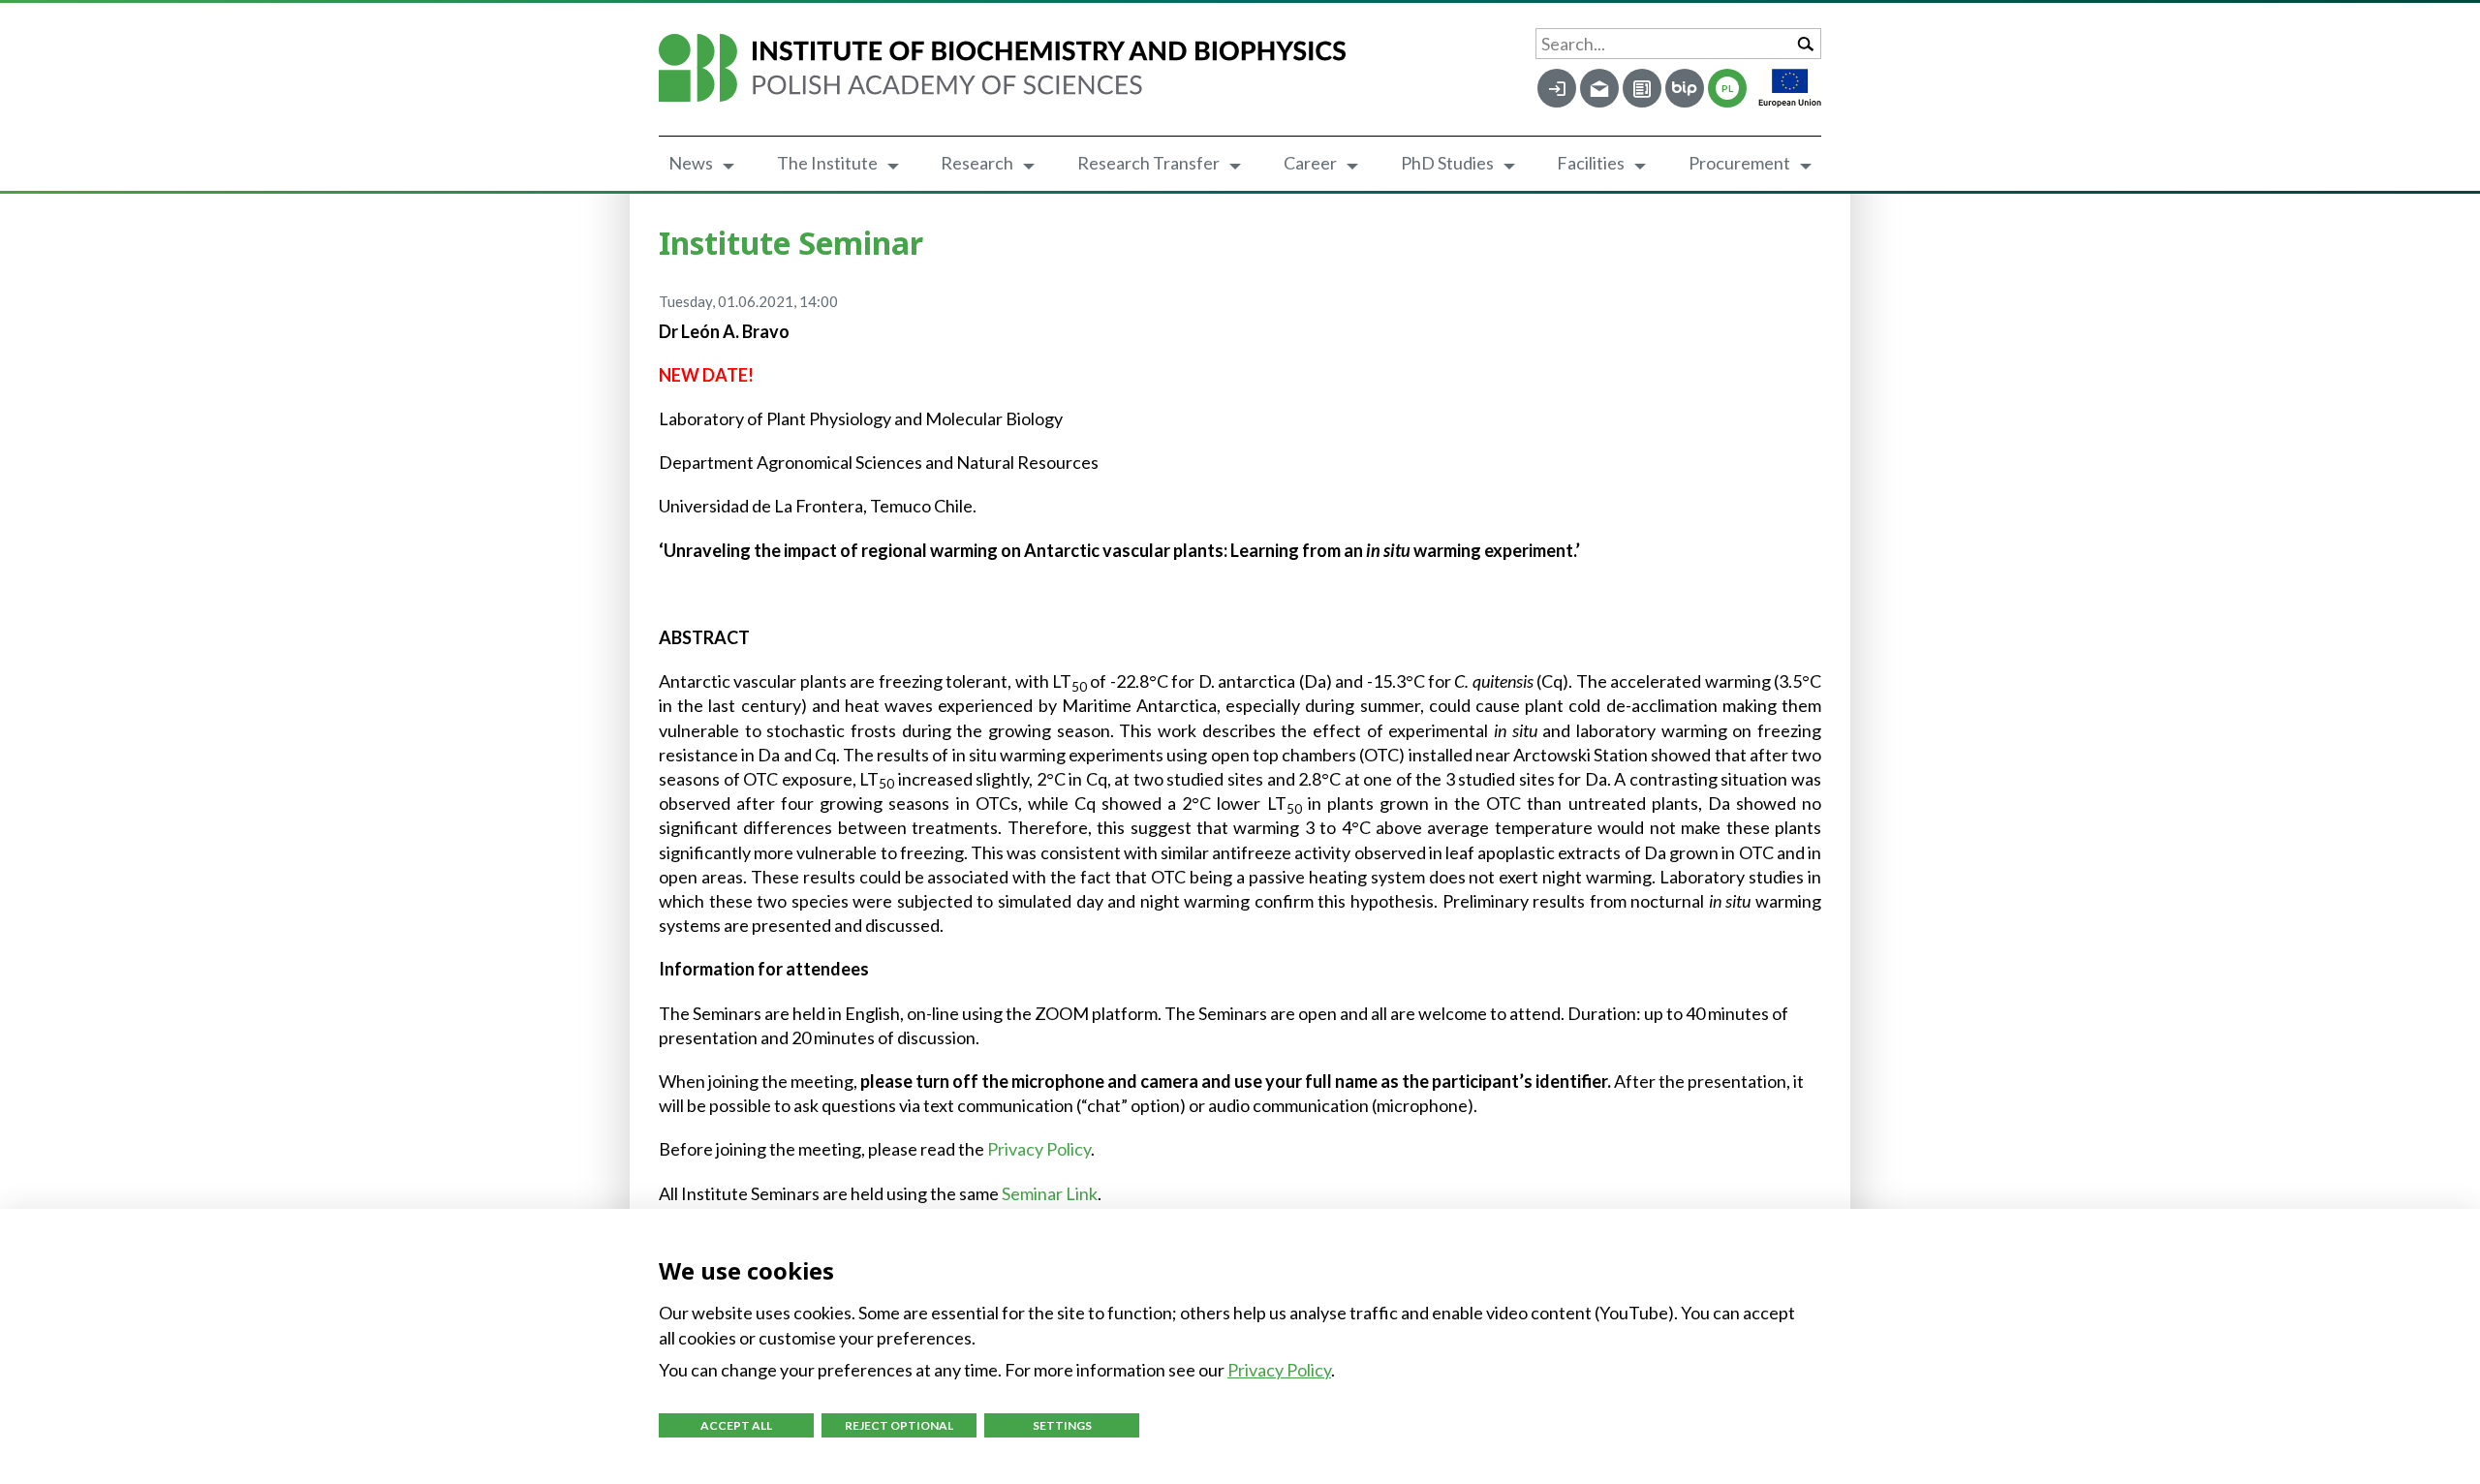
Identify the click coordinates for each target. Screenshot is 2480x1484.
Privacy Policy (1039, 1149)
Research (977, 163)
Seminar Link (1050, 1193)
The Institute (827, 163)
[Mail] (1599, 88)
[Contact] (1642, 88)
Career (1310, 163)
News (691, 163)
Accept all (736, 1425)
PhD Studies (1447, 163)
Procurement (1739, 163)
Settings (1062, 1425)
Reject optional (899, 1425)
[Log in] (1557, 88)
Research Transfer (1148, 163)
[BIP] (1685, 88)
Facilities (1591, 163)
